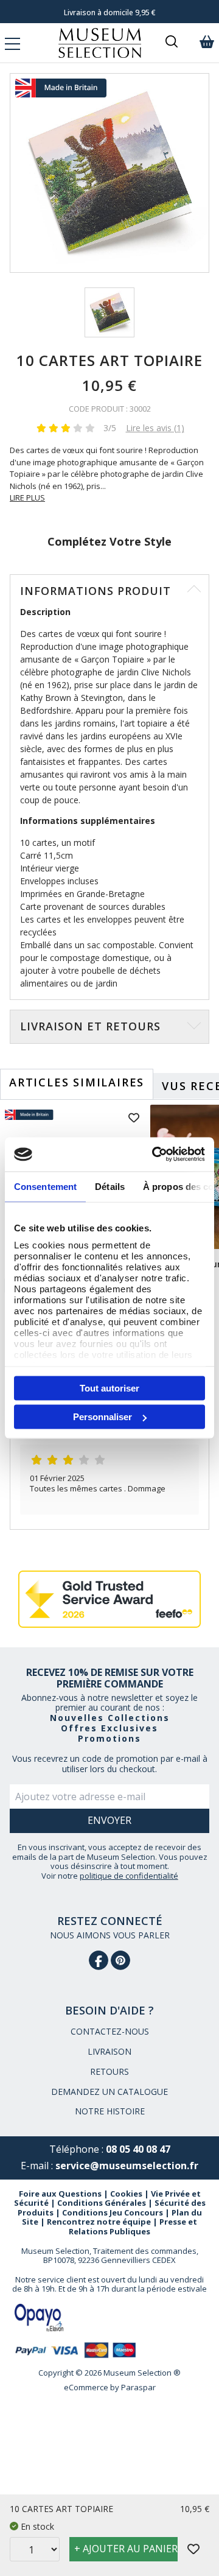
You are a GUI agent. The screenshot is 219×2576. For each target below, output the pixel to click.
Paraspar (138, 2387)
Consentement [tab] (45, 1186)
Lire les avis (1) (155, 428)
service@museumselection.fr (127, 2166)
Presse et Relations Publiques (133, 2226)
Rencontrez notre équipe (99, 2222)
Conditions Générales (102, 2203)
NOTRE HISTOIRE (110, 2111)
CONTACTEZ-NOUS (110, 2031)
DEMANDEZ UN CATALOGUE (109, 2092)
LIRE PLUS (27, 498)
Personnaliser (103, 1417)
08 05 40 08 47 (138, 2149)
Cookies (126, 2194)
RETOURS (109, 2071)
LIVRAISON (109, 2051)
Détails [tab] (110, 1186)
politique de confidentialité (129, 1876)
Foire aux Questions (60, 2194)
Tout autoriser (109, 1388)
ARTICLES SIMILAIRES (77, 1082)
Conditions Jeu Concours (113, 2212)
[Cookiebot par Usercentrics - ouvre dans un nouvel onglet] (155, 1155)
